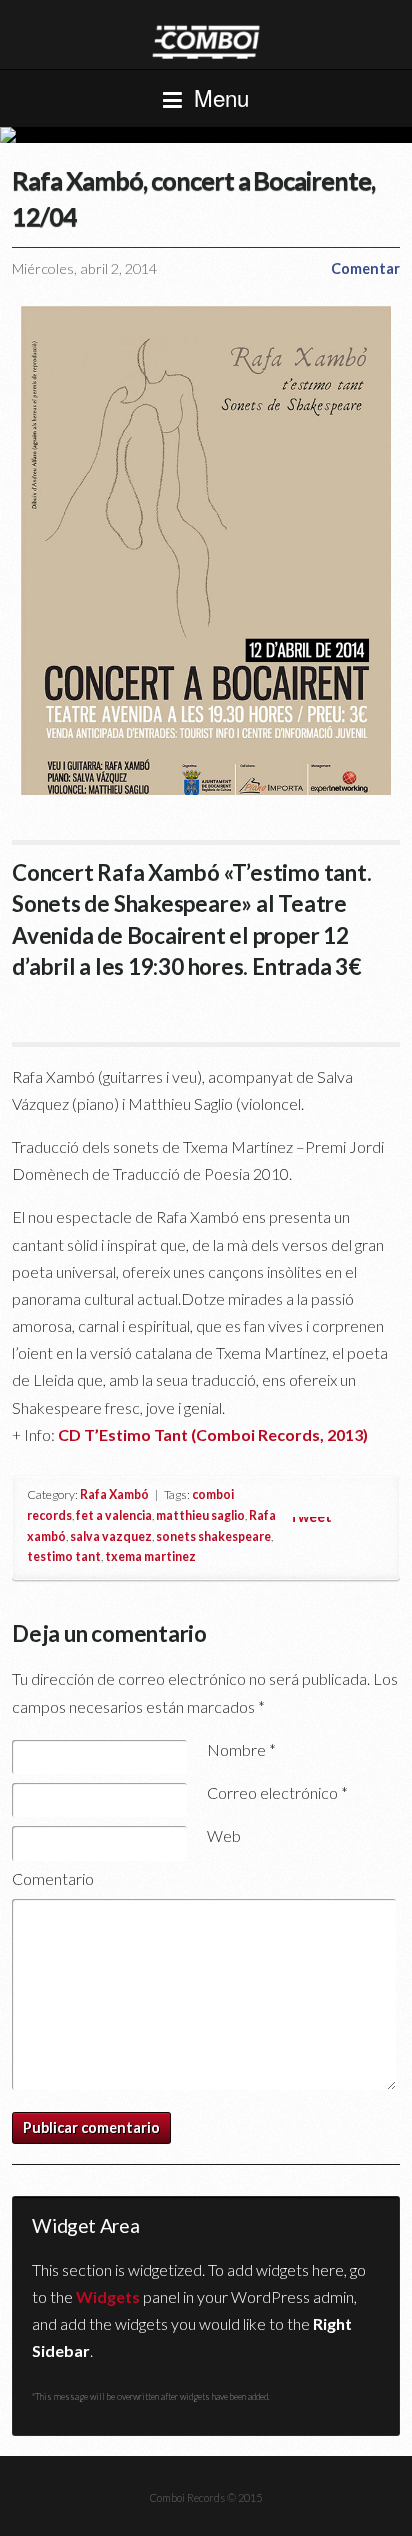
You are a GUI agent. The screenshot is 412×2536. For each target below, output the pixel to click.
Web (224, 1835)
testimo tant (64, 1556)
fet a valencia (114, 1515)
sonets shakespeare (213, 1536)
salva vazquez (111, 1536)
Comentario (53, 1878)
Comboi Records (206, 135)
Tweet (310, 1516)
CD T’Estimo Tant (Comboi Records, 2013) (213, 1434)
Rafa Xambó (114, 1494)
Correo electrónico (277, 1792)
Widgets (108, 2296)
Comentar (365, 268)
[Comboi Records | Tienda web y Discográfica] (206, 40)
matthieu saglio (200, 1515)
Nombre (241, 1749)
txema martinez (150, 1556)
